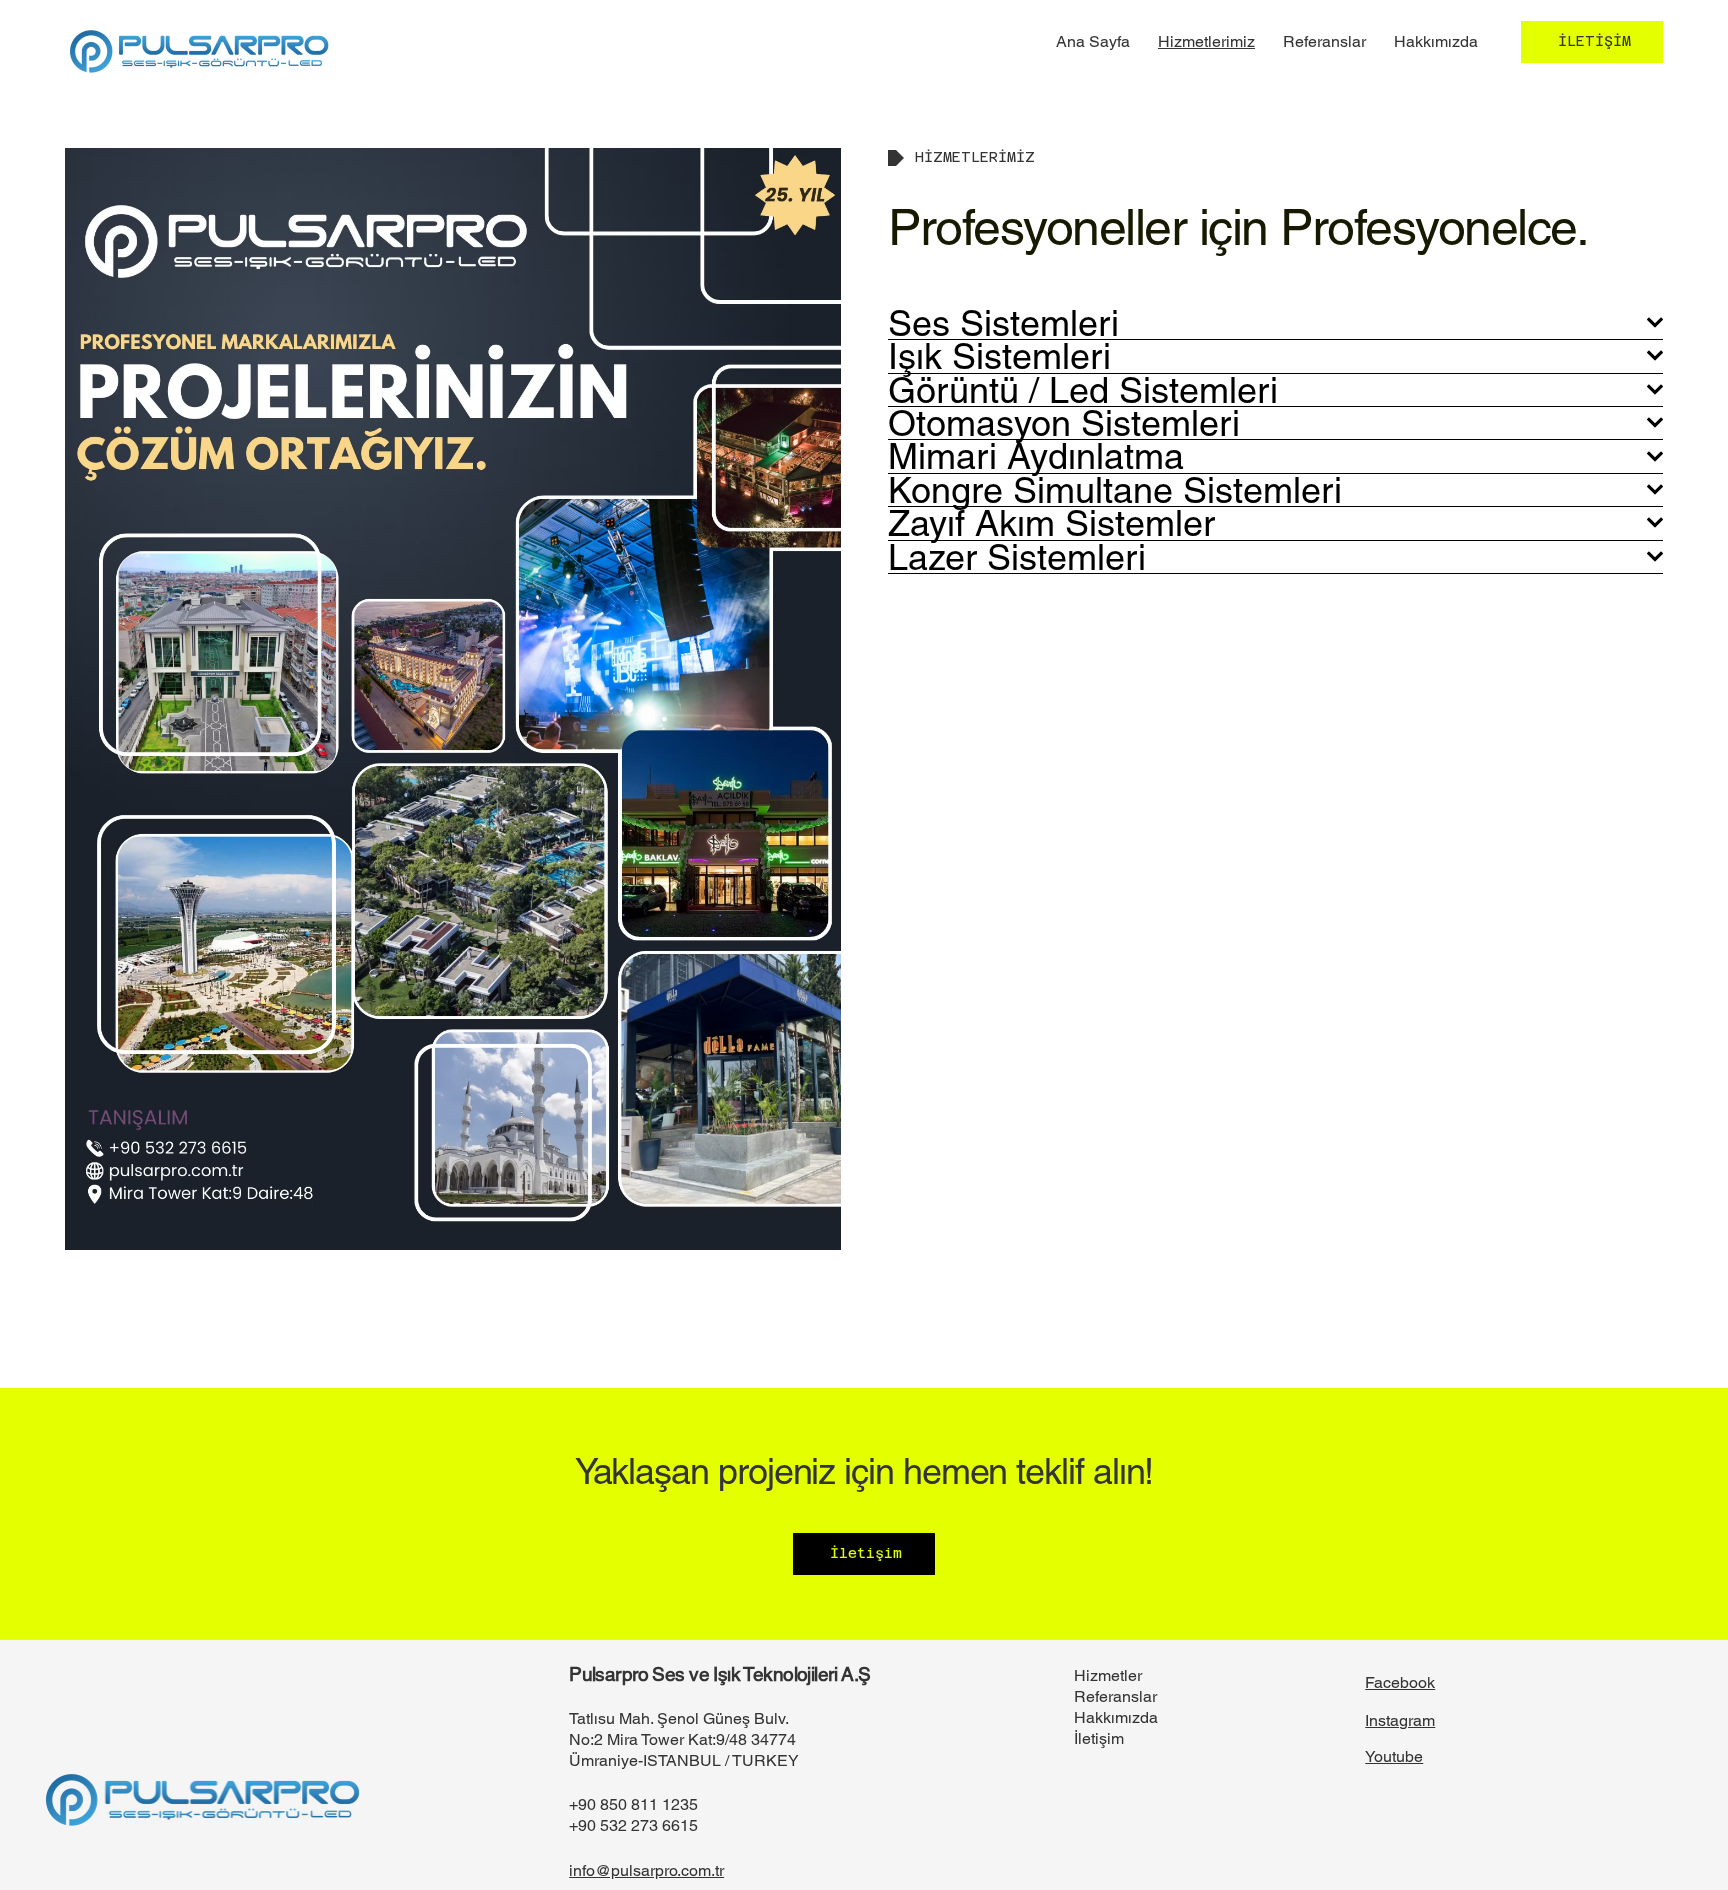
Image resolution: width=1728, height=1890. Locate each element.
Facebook (1400, 1682)
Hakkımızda (1116, 1717)
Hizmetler (1108, 1675)
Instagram (1400, 1720)
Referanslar (1115, 1696)
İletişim (1099, 1738)
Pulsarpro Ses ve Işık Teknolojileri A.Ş (720, 1674)
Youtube (1394, 1756)
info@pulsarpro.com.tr (646, 1870)
